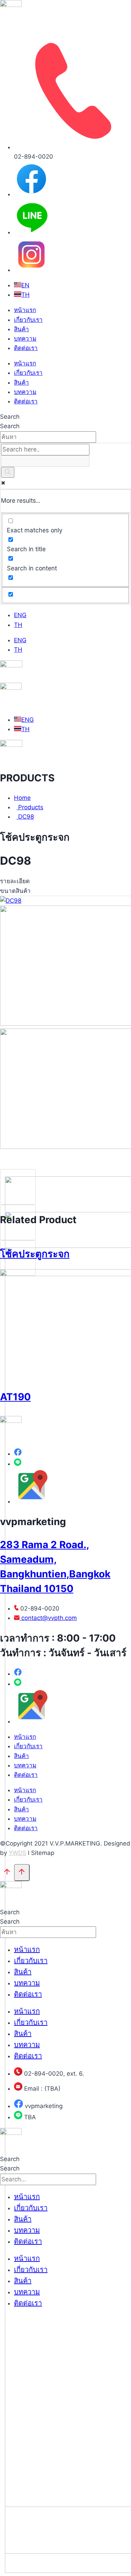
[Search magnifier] (8, 472)
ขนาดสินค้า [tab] (15, 891)
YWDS (17, 1853)
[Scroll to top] (7, 1873)
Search (10, 417)
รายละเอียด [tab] (15, 881)
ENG (20, 615)
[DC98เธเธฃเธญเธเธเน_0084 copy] (11, 901)
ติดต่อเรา (26, 348)
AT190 (15, 1397)
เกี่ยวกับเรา (28, 320)
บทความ (25, 339)
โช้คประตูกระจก (35, 1254)
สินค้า (21, 329)
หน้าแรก (25, 310)
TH (18, 625)
